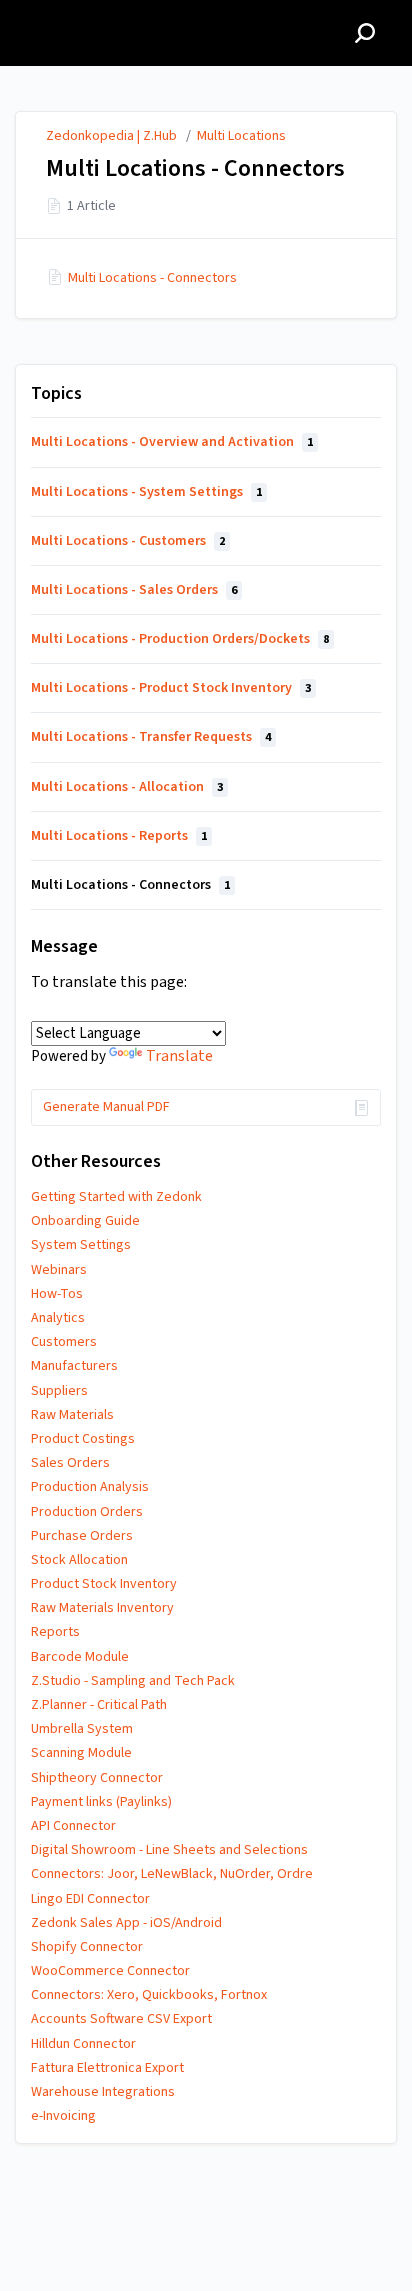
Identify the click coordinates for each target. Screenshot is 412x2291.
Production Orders (87, 1512)
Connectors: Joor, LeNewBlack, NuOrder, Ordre (172, 1874)
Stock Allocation (79, 1560)
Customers (64, 1342)
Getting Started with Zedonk (116, 1197)
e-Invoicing (63, 2116)
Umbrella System (82, 1729)
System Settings (81, 1245)
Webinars (59, 1270)
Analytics (58, 1318)
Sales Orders (70, 1463)
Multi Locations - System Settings (146, 492)
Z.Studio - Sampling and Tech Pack (133, 1681)
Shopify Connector (87, 1947)
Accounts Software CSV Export (121, 2019)
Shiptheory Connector (97, 1778)
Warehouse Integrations (103, 2092)
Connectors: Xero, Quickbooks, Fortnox (149, 1995)
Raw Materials (72, 1415)
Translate (179, 1056)
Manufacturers (74, 1366)
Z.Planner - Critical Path (99, 1705)
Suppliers (59, 1391)
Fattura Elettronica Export (107, 2068)
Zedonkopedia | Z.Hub (111, 136)
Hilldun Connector (83, 2044)
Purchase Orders (82, 1536)
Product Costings (83, 1439)
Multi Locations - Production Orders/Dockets (180, 639)
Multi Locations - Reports (119, 836)
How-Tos (57, 1294)
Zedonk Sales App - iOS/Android (126, 1923)
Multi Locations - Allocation (127, 787)
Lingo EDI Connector (90, 1899)
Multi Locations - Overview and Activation (172, 442)
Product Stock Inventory (104, 1584)
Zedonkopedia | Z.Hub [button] (103, 11)
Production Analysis (90, 1487)
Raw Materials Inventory (102, 1608)
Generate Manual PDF (106, 1107)
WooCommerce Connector (110, 1971)
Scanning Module (81, 1753)
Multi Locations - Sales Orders (134, 590)
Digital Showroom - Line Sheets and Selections (169, 1850)
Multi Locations (241, 136)
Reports (55, 1632)
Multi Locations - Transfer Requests (151, 737)
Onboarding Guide (85, 1221)
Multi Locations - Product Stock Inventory (171, 688)
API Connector (73, 1826)
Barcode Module (80, 1657)
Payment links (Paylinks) (101, 1802)
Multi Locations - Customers (128, 541)
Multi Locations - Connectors (152, 278)
